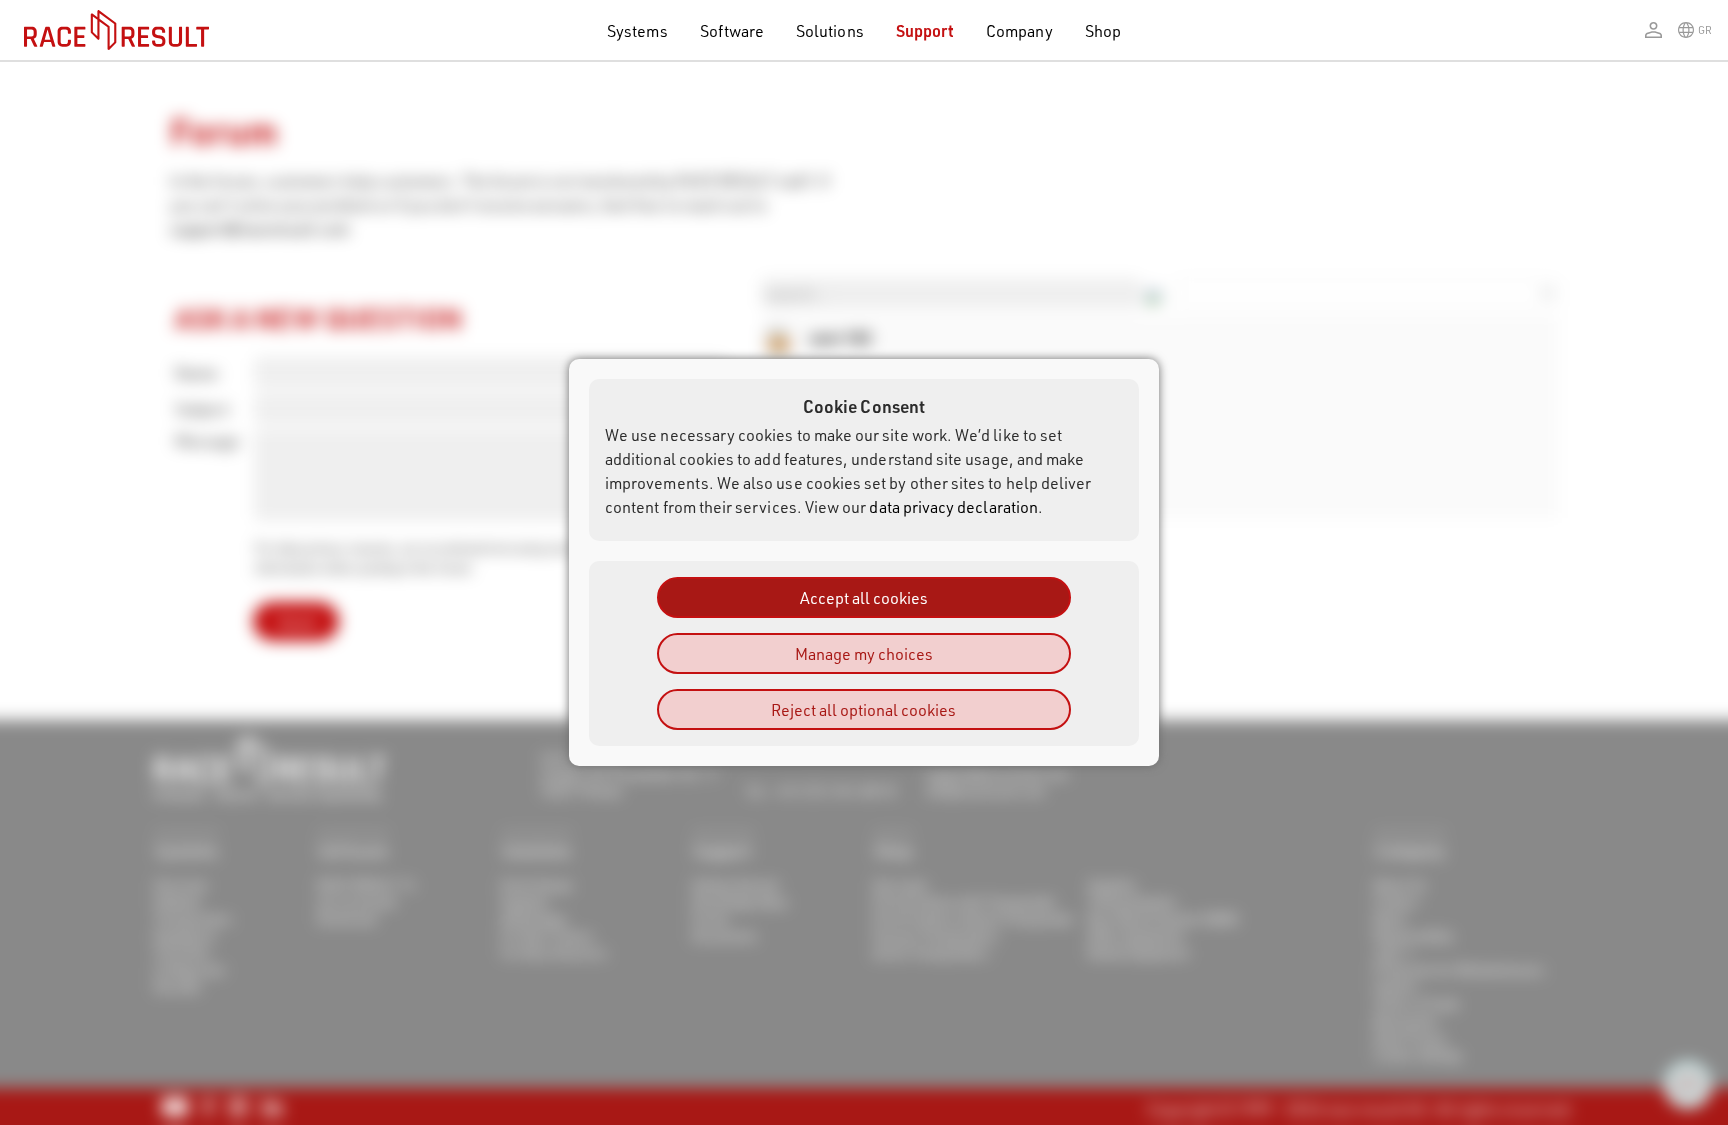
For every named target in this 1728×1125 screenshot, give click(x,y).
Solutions (830, 30)
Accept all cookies (864, 597)
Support (925, 30)
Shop (1103, 30)
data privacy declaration (953, 506)
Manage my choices (864, 653)
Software (732, 30)
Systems (637, 30)
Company (1019, 30)
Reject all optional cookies (863, 709)
